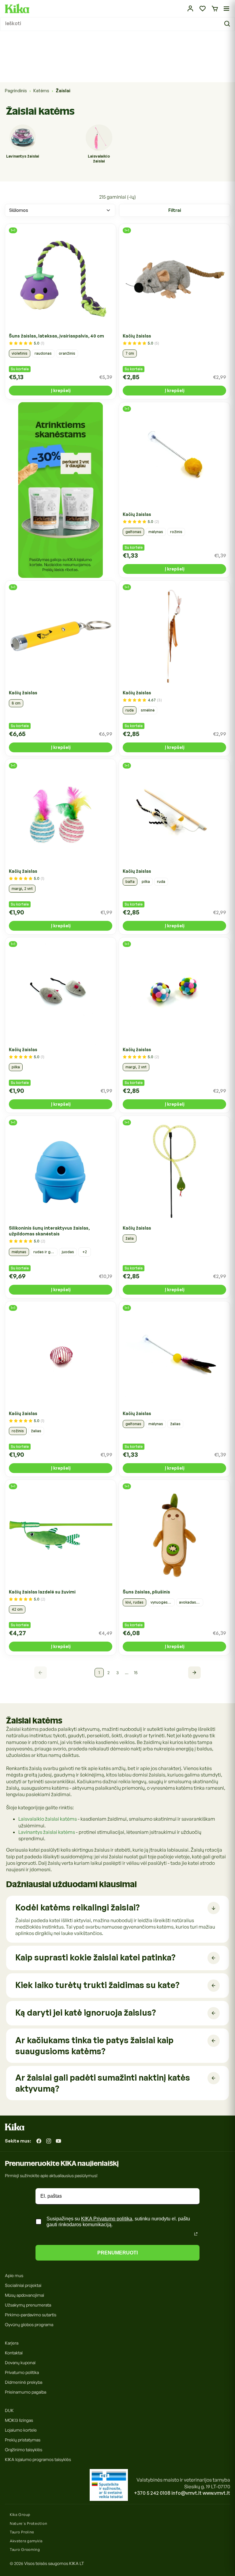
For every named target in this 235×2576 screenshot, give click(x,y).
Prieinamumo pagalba (26, 2392)
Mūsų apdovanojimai (24, 2295)
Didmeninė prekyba (24, 2382)
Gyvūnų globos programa (29, 2324)
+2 (85, 1252)
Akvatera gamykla (26, 2541)
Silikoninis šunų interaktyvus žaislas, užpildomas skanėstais (49, 1231)
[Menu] (226, 9)
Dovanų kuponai (20, 2362)
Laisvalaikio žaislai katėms (48, 1819)
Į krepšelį (61, 390)
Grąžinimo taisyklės (24, 2450)
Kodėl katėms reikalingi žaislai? (77, 1907)
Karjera (12, 2343)
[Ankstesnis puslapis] (41, 1673)
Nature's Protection (28, 2523)
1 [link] (99, 1672)
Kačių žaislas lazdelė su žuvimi (42, 1592)
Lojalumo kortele (21, 2430)
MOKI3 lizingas (19, 2420)
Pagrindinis (16, 91)
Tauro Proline (22, 2532)
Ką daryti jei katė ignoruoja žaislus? (86, 2012)
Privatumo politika (22, 2372)
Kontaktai (14, 2353)
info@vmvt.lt (187, 2493)
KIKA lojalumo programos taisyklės (38, 2459)
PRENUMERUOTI (117, 2253)
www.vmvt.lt (216, 2493)
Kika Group (20, 2515)
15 (136, 1672)
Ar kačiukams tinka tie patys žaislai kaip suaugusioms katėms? (94, 2046)
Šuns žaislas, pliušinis (146, 1592)
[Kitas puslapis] (194, 1673)
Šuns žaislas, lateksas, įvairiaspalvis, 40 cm (56, 336)
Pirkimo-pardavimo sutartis (31, 2315)
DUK (9, 2410)
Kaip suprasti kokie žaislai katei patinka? (95, 1957)
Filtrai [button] (175, 210)
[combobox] (117, 24)
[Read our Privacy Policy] (196, 2234)
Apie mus (14, 2275)
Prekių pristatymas (23, 2440)
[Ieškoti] (228, 24)
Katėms (41, 91)
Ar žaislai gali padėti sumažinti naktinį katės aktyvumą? (103, 2083)
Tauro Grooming (25, 2549)
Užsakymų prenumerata (28, 2305)
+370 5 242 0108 (152, 2493)
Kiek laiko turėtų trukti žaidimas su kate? (97, 1985)
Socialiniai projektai (23, 2285)
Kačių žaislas (137, 336)
